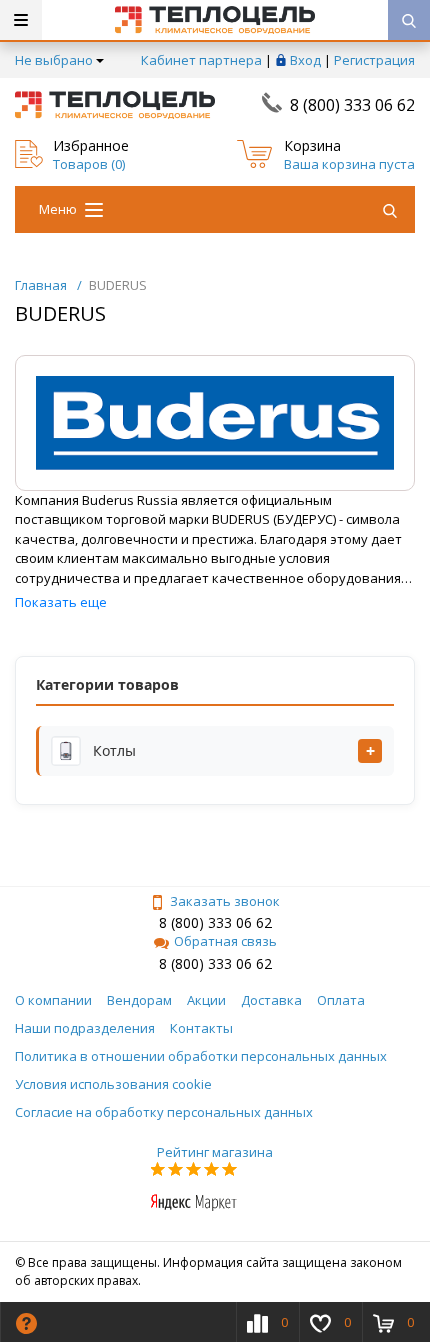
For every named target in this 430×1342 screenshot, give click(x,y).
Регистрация (374, 60)
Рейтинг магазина (215, 1152)
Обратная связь (225, 941)
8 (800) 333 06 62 (352, 105)
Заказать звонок (225, 901)
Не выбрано (54, 60)
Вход (305, 60)
